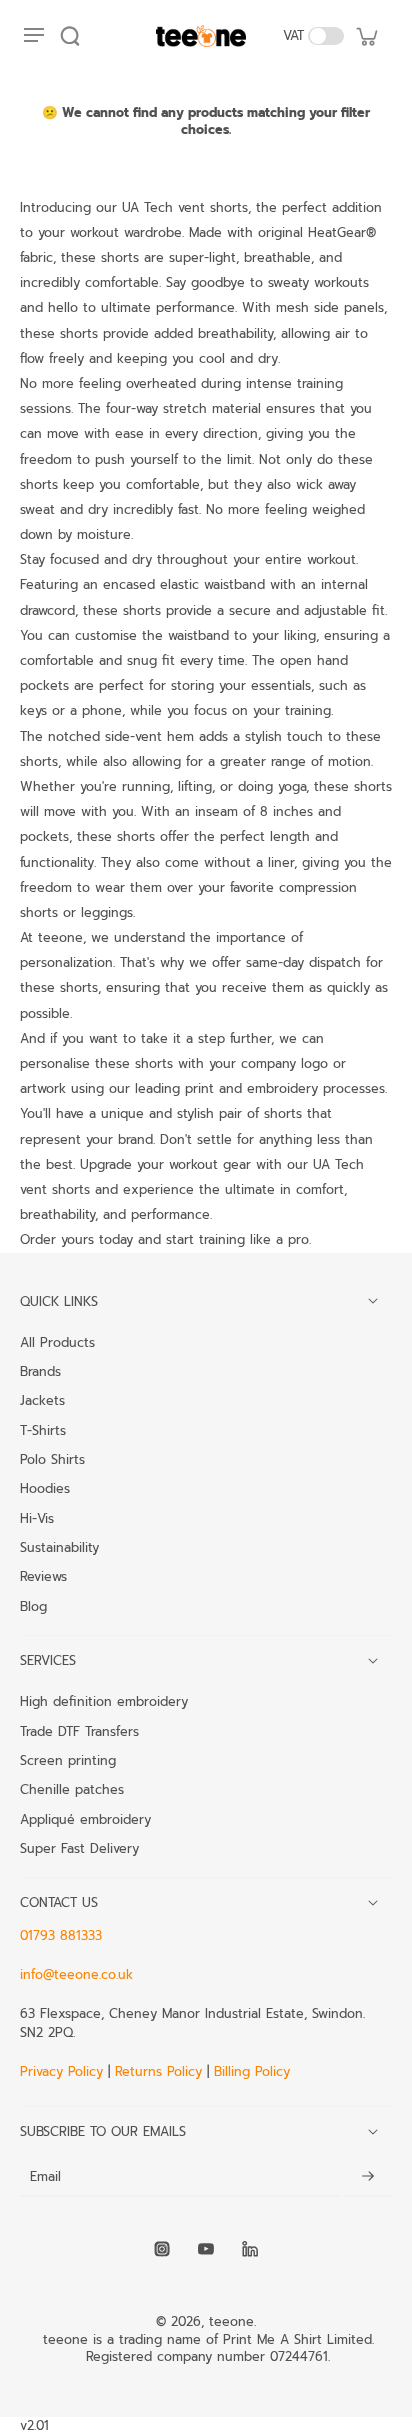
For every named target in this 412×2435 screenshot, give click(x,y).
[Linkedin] (250, 2249)
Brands (40, 1371)
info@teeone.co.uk (76, 1974)
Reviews (43, 1576)
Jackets (42, 1400)
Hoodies (45, 1488)
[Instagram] (162, 2249)
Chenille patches (72, 1789)
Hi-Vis (37, 1518)
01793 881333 (61, 1935)
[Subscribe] (368, 2176)
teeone (231, 2321)
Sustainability (59, 1547)
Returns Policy (158, 2071)
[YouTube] (206, 2249)
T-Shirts (43, 1430)
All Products (57, 1342)
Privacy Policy (64, 2071)
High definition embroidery (104, 1701)
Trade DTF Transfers (79, 1731)
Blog (33, 1606)
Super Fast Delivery (79, 1848)
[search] (70, 36)
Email (45, 2176)
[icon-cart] (366, 36)
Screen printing (68, 1760)
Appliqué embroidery (85, 1819)
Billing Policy (252, 2071)
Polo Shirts (52, 1459)
